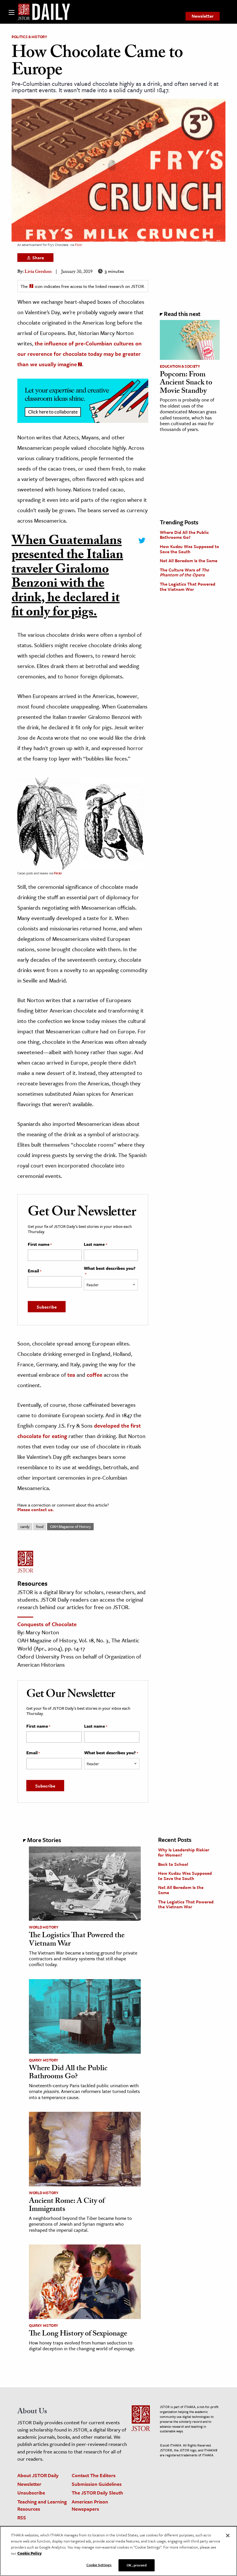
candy (25, 1526)
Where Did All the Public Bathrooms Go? (184, 535)
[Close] (228, 2536)
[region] (118, 2551)
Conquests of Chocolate (47, 1624)
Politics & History (29, 37)
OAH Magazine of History (70, 1526)
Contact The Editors (94, 2475)
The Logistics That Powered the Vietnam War (188, 586)
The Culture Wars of (184, 572)
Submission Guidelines (97, 2484)
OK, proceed (136, 2565)
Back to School (173, 1864)
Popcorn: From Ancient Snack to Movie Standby (186, 383)
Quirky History (43, 2060)
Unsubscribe (31, 2493)
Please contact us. (36, 1509)
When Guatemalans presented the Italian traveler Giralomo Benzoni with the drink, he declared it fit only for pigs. (67, 578)
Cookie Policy (29, 2553)
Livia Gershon (38, 272)
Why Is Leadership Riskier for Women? (184, 1852)
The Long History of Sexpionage (78, 2334)
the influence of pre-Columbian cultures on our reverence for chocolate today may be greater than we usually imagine (79, 354)
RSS (22, 2517)
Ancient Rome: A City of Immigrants (67, 2206)
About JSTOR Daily (38, 2475)
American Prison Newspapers (90, 2505)
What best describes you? (110, 1271)
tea (71, 1375)
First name (40, 1244)
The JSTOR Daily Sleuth (97, 2493)
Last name (95, 1244)
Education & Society (180, 366)
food (40, 1526)
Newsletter (203, 16)
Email (35, 1271)
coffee (95, 1375)
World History (43, 1927)
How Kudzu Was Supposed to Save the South (189, 549)
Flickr (78, 245)
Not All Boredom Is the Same (189, 560)
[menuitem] (203, 16)
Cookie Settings (99, 2565)
